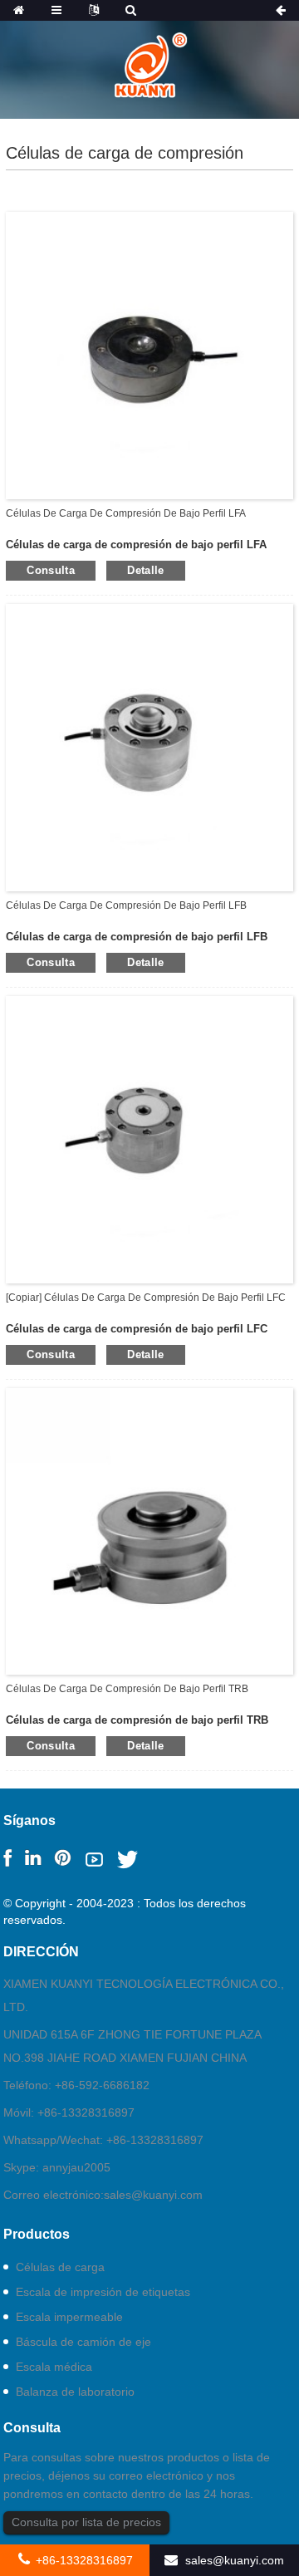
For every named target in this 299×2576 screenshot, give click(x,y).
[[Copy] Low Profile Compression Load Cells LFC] (149, 1138)
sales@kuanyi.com (153, 2195)
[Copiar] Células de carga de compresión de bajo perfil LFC (146, 1298)
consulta (51, 570)
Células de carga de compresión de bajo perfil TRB (127, 1689)
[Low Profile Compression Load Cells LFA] (149, 355)
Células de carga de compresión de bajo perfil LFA (126, 513)
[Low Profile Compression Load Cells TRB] (149, 1530)
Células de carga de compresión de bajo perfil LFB (126, 905)
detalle (146, 570)
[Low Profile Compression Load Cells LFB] (149, 747)
